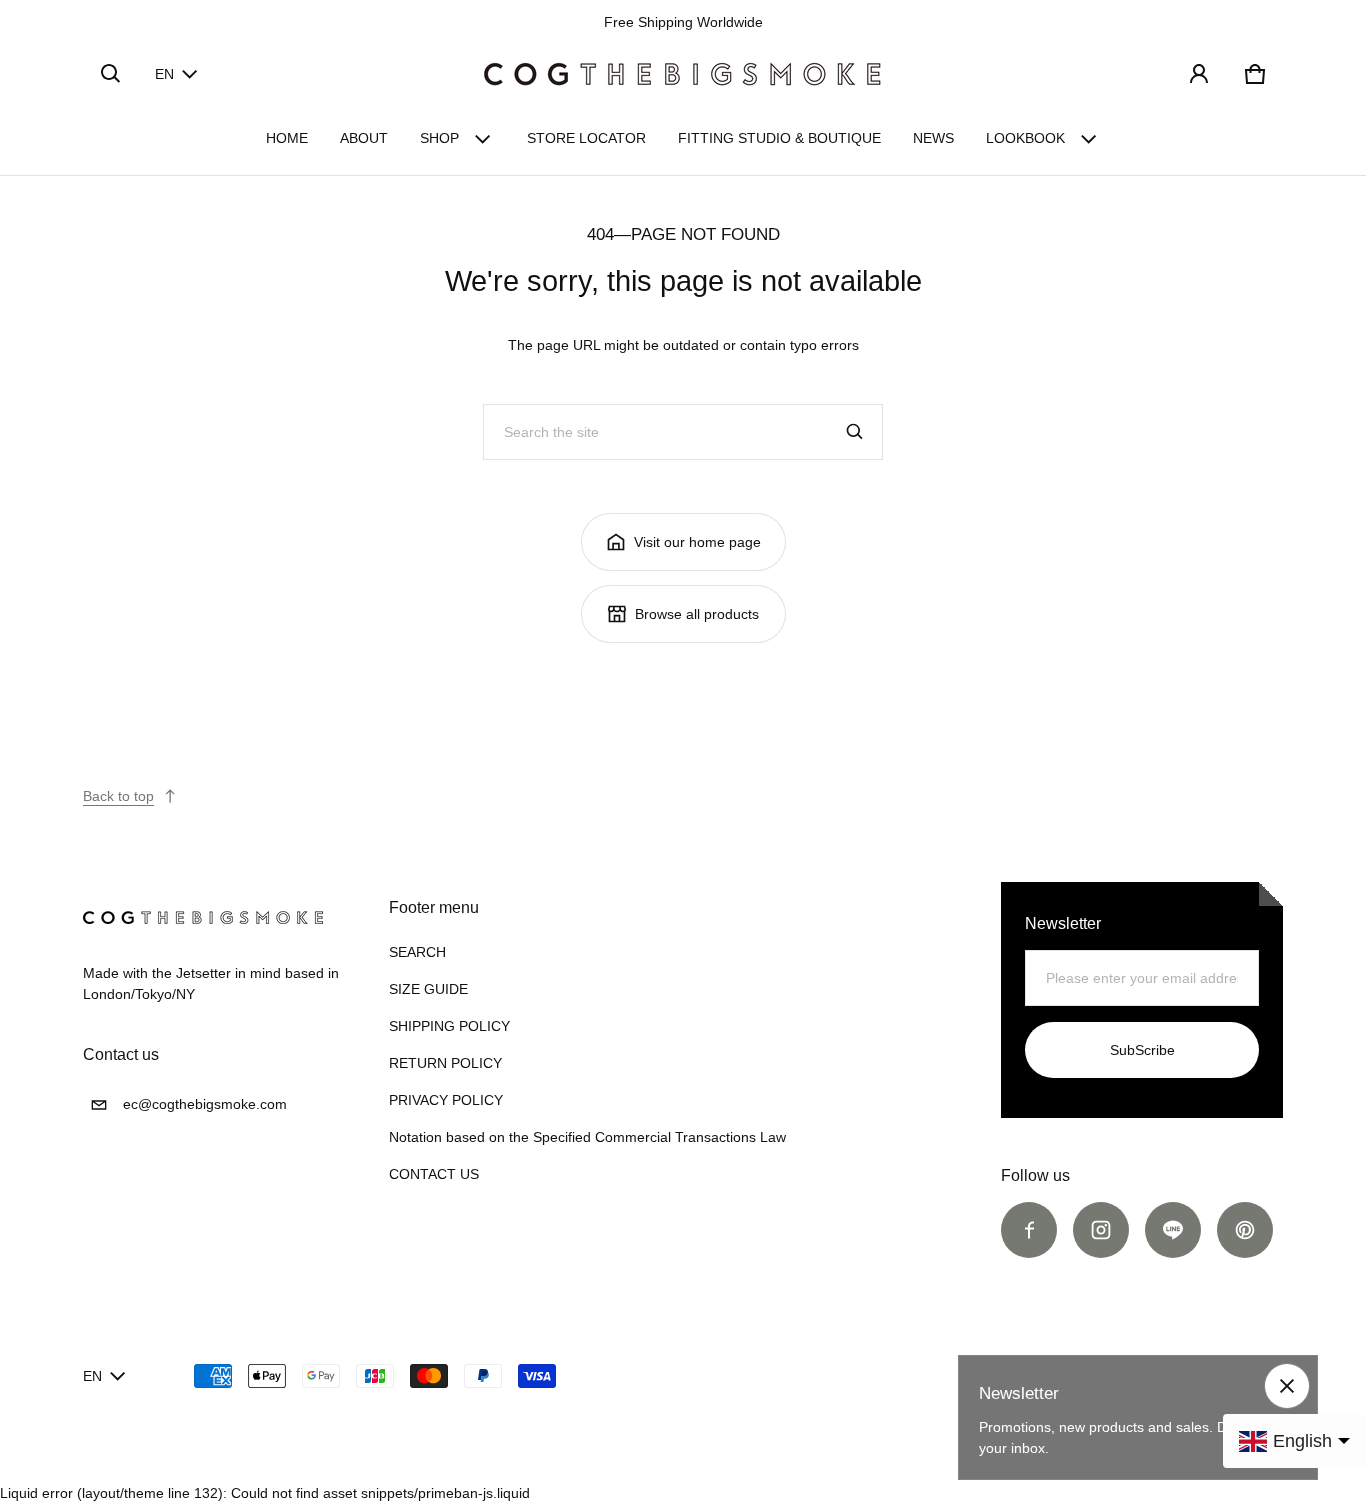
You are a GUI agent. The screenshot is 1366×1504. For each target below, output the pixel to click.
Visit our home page (697, 542)
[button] (111, 74)
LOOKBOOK (1025, 138)
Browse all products (697, 614)
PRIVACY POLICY (446, 1100)
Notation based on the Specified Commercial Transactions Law (587, 1137)
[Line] (1173, 1230)
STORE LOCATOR (586, 138)
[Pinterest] (1245, 1230)
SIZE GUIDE (428, 989)
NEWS (933, 138)
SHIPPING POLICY (449, 1026)
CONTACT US (434, 1174)
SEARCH (417, 952)
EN (164, 74)
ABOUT (364, 138)
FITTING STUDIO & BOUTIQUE (779, 138)
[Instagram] (1101, 1230)
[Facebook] (1029, 1230)
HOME (287, 138)
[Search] (855, 432)
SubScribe (1142, 1050)
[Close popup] (1287, 1386)
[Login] (1199, 74)
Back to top (118, 796)
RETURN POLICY (445, 1063)
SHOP (439, 138)
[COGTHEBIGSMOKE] (683, 74)
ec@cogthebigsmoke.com (205, 1104)
